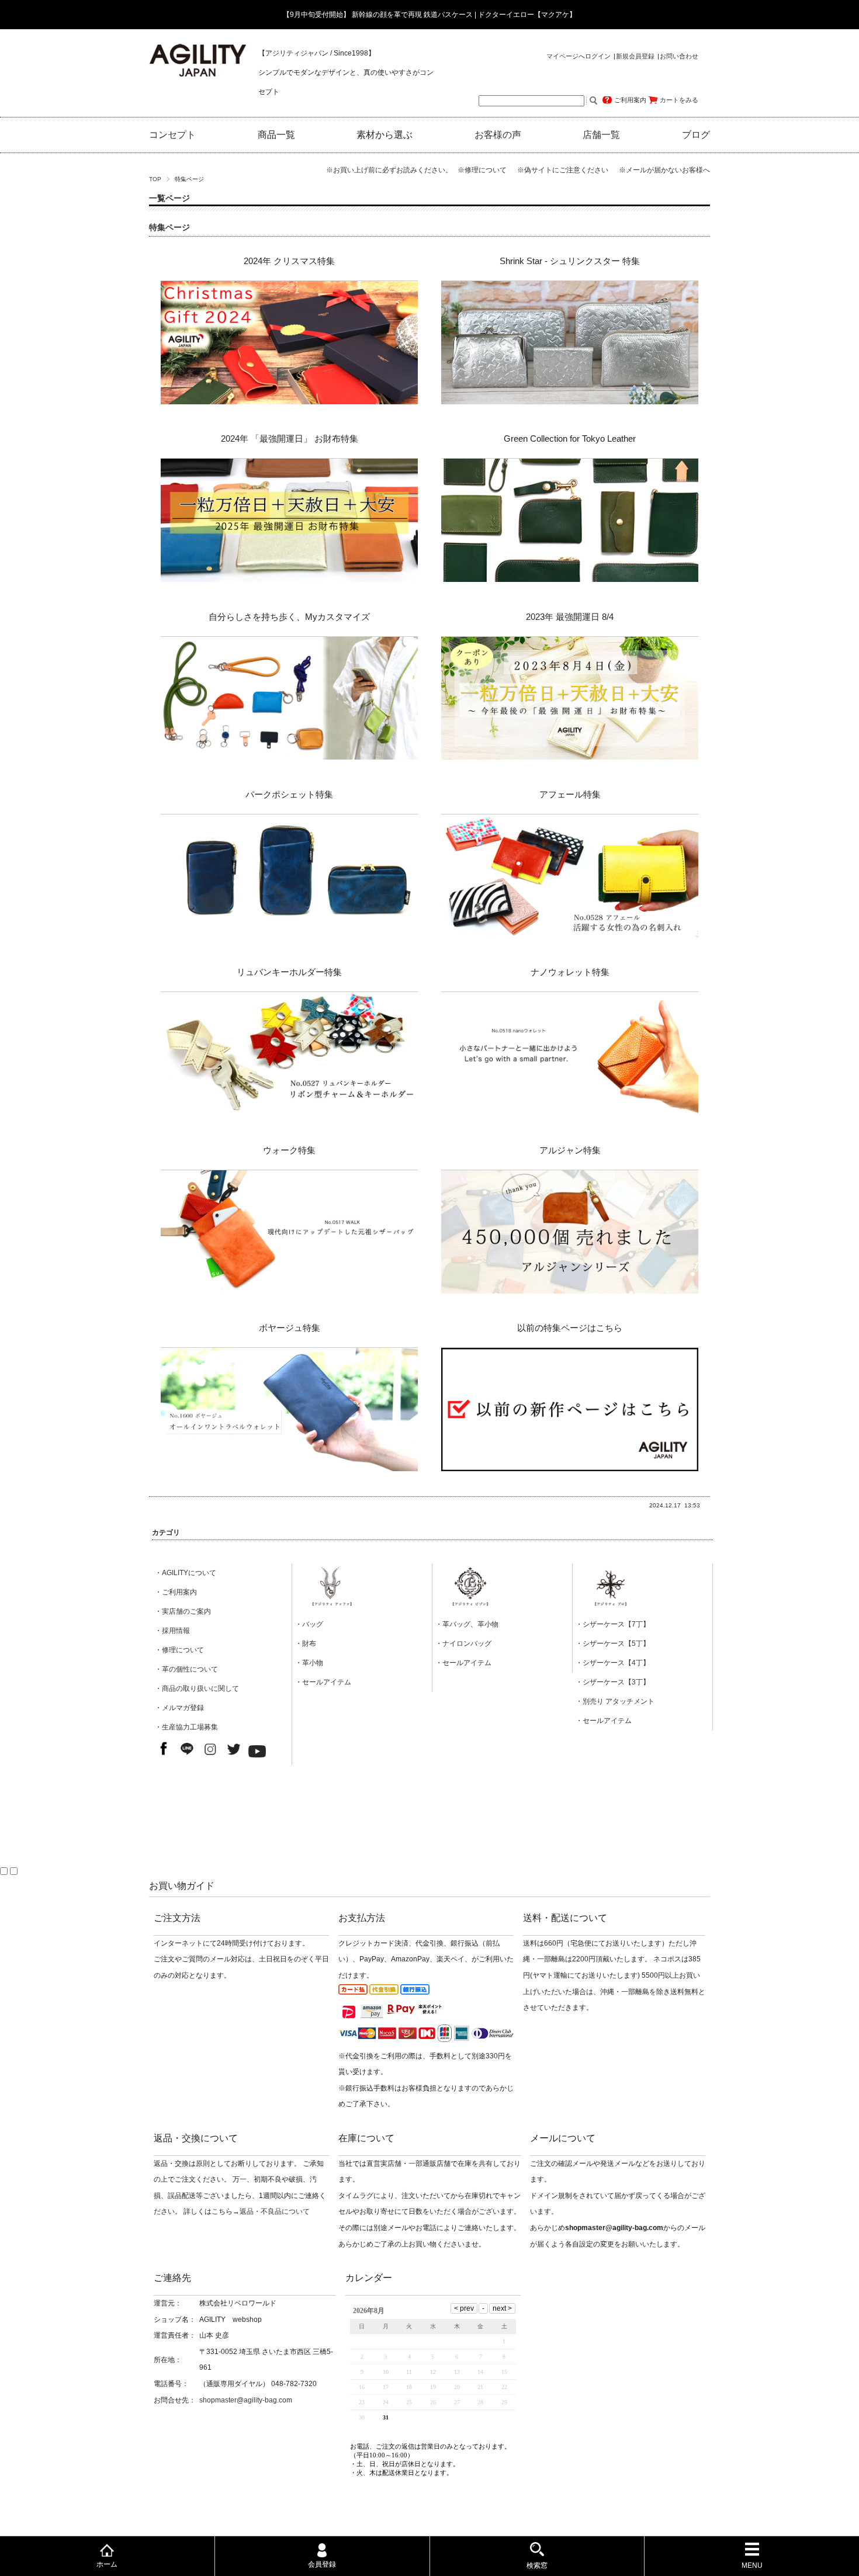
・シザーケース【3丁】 (613, 1682)
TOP (155, 179)
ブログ (696, 135)
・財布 (306, 1644)
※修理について (486, 170)
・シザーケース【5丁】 (613, 1644)
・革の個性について (186, 1669)
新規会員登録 (635, 56)
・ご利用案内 (176, 1592)
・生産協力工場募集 (186, 1727)
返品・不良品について (275, 2211)
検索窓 (537, 2565)
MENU (752, 2565)
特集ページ (169, 228)
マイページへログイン (579, 56)
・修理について (179, 1650)
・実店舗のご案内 (183, 1611)
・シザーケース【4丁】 (613, 1663)
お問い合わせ (679, 56)
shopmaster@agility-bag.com (246, 2400)
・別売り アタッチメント (615, 1701)
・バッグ (309, 1624)
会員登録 (322, 2564)
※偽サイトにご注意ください (567, 170)
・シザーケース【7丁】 (613, 1624)
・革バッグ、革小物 (467, 1624)
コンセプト (172, 135)
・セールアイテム (323, 1682)
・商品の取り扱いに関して (197, 1689)
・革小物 (309, 1663)
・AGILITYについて (186, 1573)
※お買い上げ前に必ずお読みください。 (391, 170)
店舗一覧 (601, 135)
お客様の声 (498, 135)
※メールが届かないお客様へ (664, 170)
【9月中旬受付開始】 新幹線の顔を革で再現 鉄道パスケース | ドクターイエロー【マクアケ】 (430, 15)
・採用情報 (172, 1631)
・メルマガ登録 (179, 1708)
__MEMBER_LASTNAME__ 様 (559, 78)
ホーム (107, 2564)
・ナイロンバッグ (463, 1644)
